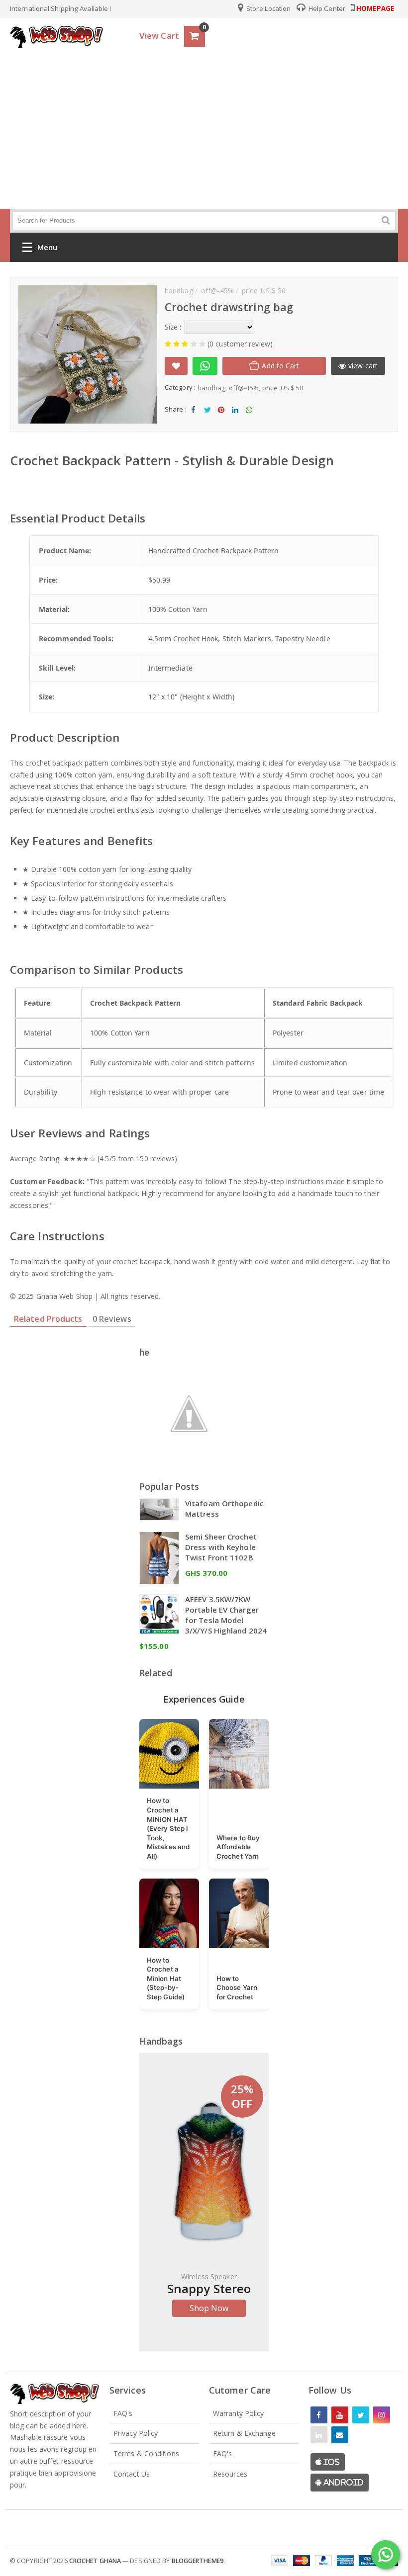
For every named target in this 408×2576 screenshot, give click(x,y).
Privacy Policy (136, 2433)
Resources (230, 2474)
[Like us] (319, 2415)
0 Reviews (112, 1319)
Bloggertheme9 (198, 2561)
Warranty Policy (239, 2413)
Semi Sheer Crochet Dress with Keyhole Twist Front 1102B (221, 1547)
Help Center (326, 8)
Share (194, 418)
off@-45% (244, 388)
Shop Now (209, 2308)
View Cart (159, 36)
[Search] (386, 220)
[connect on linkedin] (319, 2435)
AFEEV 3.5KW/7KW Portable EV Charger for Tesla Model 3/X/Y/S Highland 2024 (226, 1615)
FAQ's (123, 2413)
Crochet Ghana (95, 2561)
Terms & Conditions (146, 2453)
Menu (47, 247)
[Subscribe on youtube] (340, 2415)
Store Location (268, 8)
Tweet (207, 418)
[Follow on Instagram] (382, 2415)
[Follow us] (361, 2415)
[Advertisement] (204, 126)
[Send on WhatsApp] (205, 366)
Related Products (48, 1319)
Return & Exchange (244, 2433)
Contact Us (132, 2474)
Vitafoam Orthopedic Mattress (224, 1508)
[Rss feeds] (340, 2435)
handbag (211, 388)
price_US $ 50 (283, 388)
